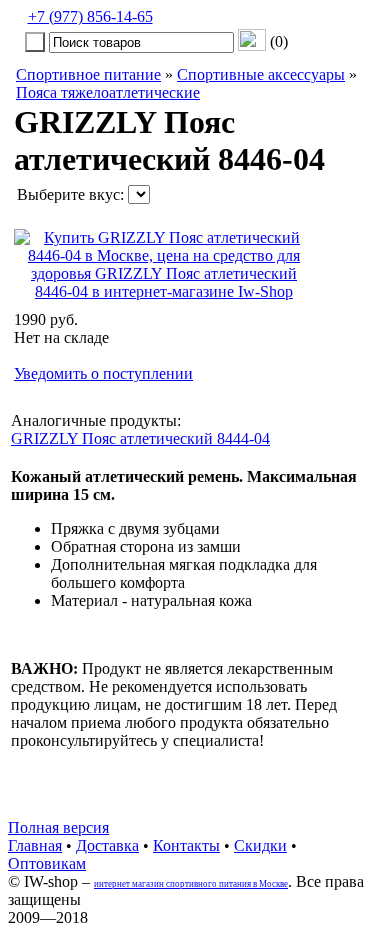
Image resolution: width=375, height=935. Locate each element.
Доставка (107, 845)
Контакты (186, 845)
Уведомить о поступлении (103, 373)
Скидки (260, 845)
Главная (35, 845)
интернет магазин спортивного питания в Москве (191, 884)
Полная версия (58, 827)
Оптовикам (47, 863)
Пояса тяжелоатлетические (108, 92)
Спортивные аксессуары (261, 74)
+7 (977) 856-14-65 (90, 16)
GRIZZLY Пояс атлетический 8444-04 (140, 438)
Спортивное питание (88, 74)
